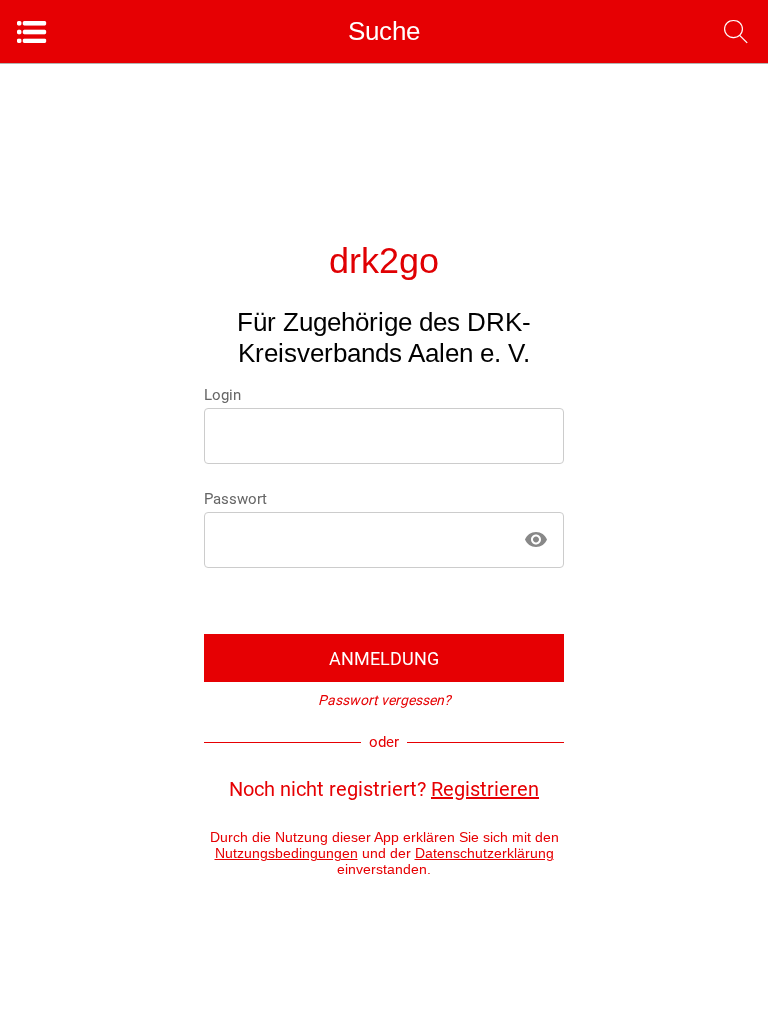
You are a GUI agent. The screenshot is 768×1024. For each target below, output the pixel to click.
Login (222, 395)
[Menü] (32, 32)
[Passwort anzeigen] (536, 540)
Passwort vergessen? (384, 700)
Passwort (235, 499)
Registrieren (485, 789)
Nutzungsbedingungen (286, 853)
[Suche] (736, 32)
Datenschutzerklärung (484, 853)
